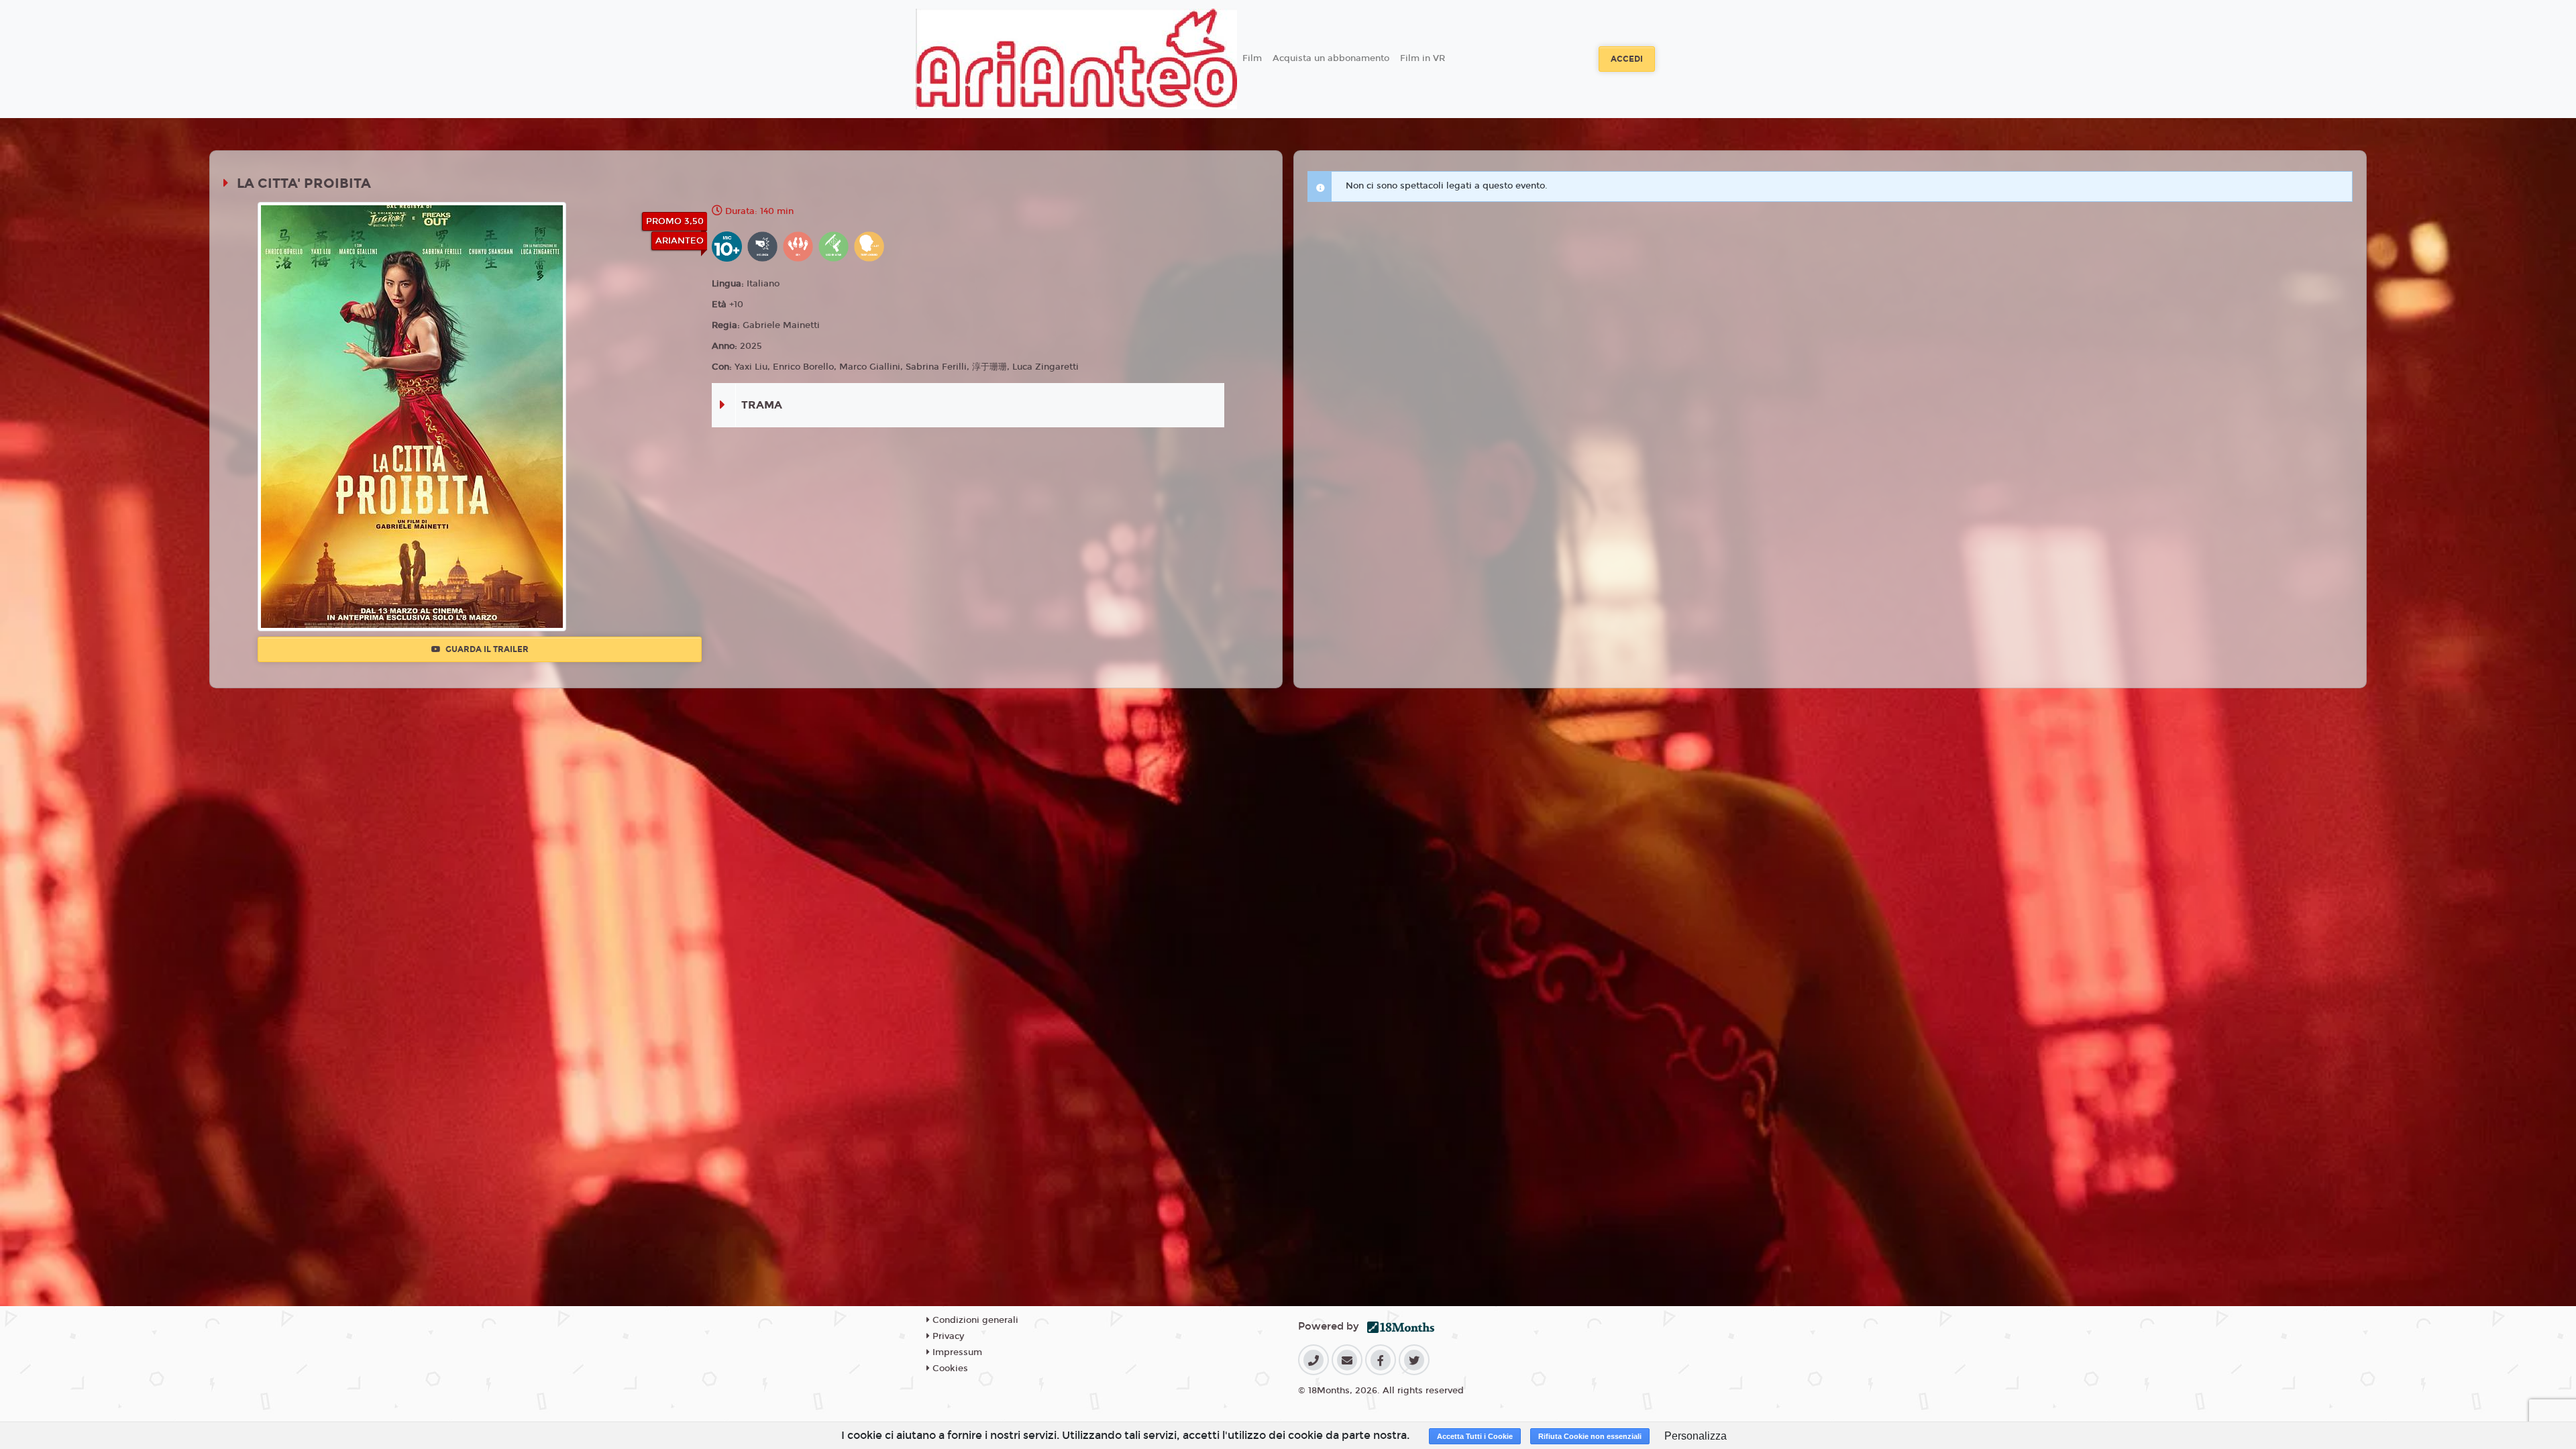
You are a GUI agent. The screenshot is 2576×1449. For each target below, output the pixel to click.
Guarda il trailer (486, 649)
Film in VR (1423, 58)
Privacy (947, 1336)
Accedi (1627, 59)
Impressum (956, 1352)
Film (1252, 58)
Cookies (949, 1368)
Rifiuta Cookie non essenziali (1590, 1436)
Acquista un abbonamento (1331, 58)
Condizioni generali (974, 1320)
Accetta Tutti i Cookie (1475, 1436)
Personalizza (1696, 1436)
